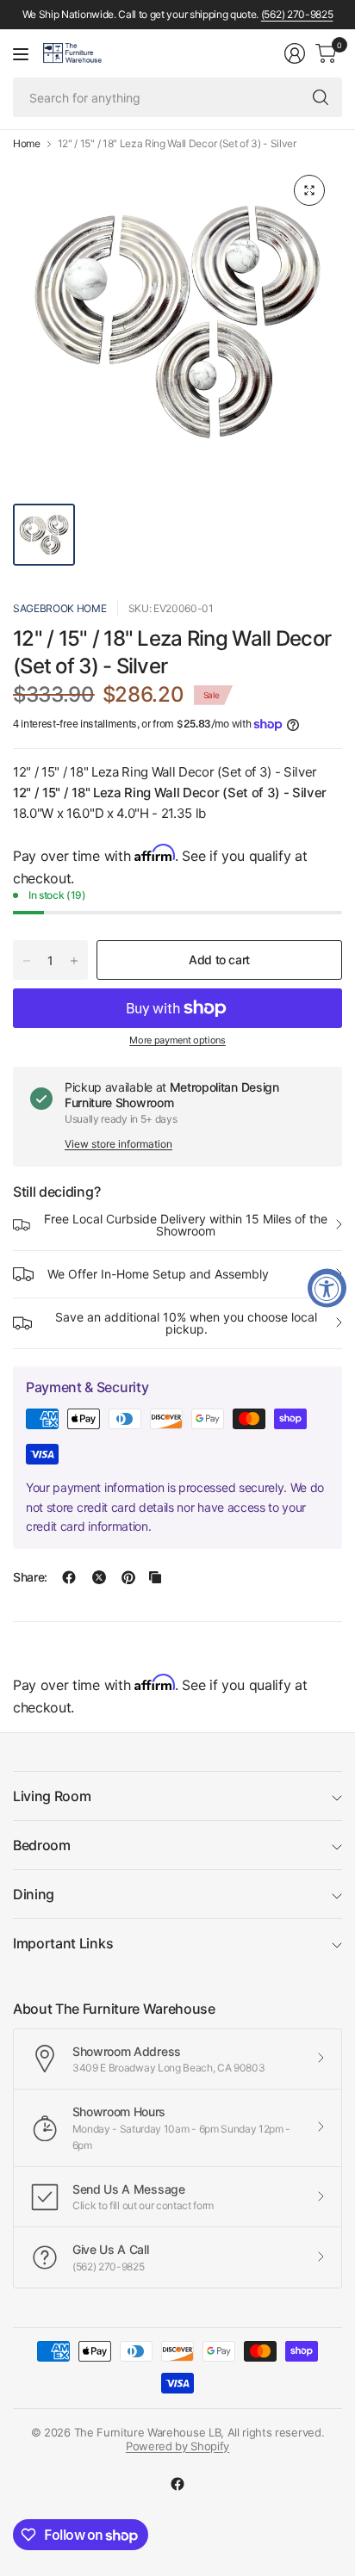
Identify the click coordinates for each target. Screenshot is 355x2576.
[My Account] (295, 53)
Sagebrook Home (60, 608)
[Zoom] (309, 190)
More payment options (177, 1040)
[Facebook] (177, 2484)
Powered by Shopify (177, 2446)
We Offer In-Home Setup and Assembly (158, 1274)
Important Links (63, 1943)
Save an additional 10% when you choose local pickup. (186, 1323)
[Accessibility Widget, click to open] (327, 1288)
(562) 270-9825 (297, 14)
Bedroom (42, 1845)
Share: (30, 1577)
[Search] (321, 97)
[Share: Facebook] (69, 1577)
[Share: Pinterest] (128, 1577)
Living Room (52, 1796)
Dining (34, 1894)
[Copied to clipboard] (155, 1577)
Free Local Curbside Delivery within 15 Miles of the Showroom (186, 1225)
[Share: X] (99, 1577)
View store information (118, 1144)
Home (27, 144)
